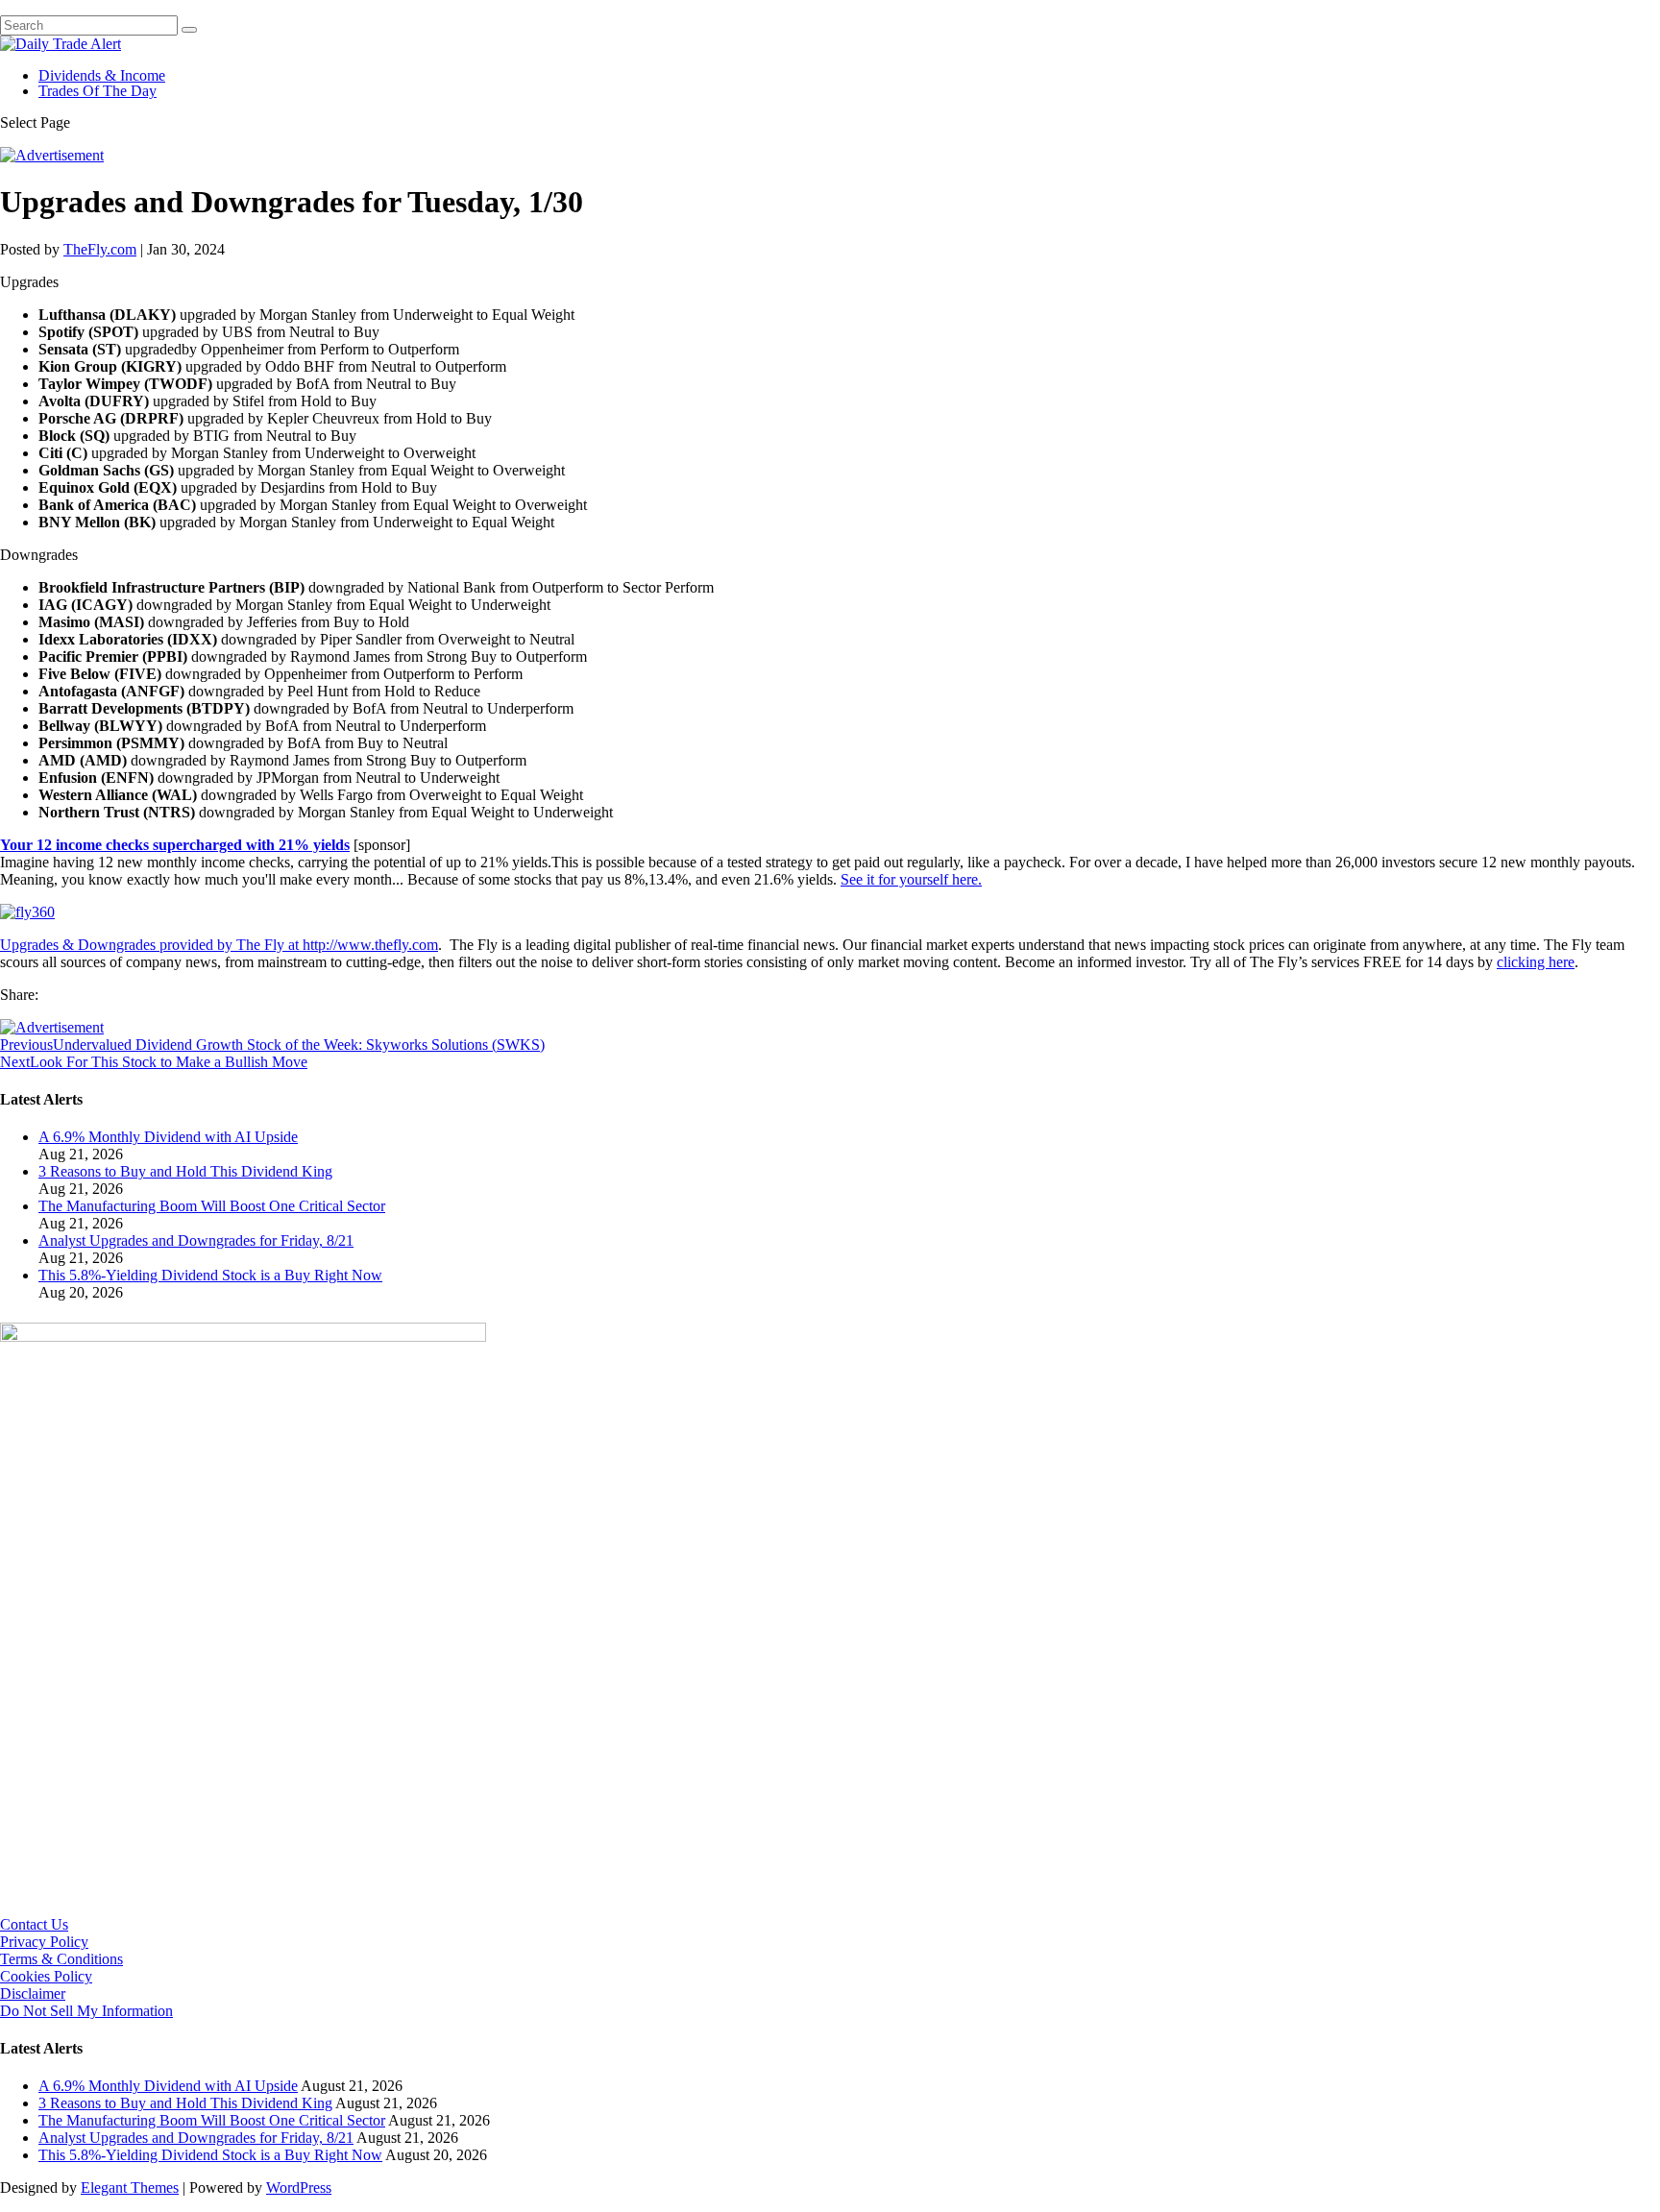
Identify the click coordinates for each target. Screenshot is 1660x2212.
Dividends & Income (102, 75)
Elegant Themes (130, 2188)
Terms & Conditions (61, 1959)
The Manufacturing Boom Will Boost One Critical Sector (212, 1206)
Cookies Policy (46, 1976)
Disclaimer (33, 1993)
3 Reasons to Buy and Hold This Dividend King (185, 1171)
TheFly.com (100, 249)
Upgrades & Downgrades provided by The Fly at (151, 945)
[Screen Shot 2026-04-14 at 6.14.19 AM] (243, 1337)
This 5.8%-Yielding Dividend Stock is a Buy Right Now (210, 1275)
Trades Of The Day (98, 91)
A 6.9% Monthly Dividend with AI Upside (168, 1137)
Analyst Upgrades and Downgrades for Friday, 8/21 (196, 1240)
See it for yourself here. (911, 879)
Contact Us (34, 1924)
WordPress (299, 2188)
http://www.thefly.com (370, 945)
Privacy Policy (44, 1942)
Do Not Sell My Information (86, 2011)
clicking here (1536, 962)
